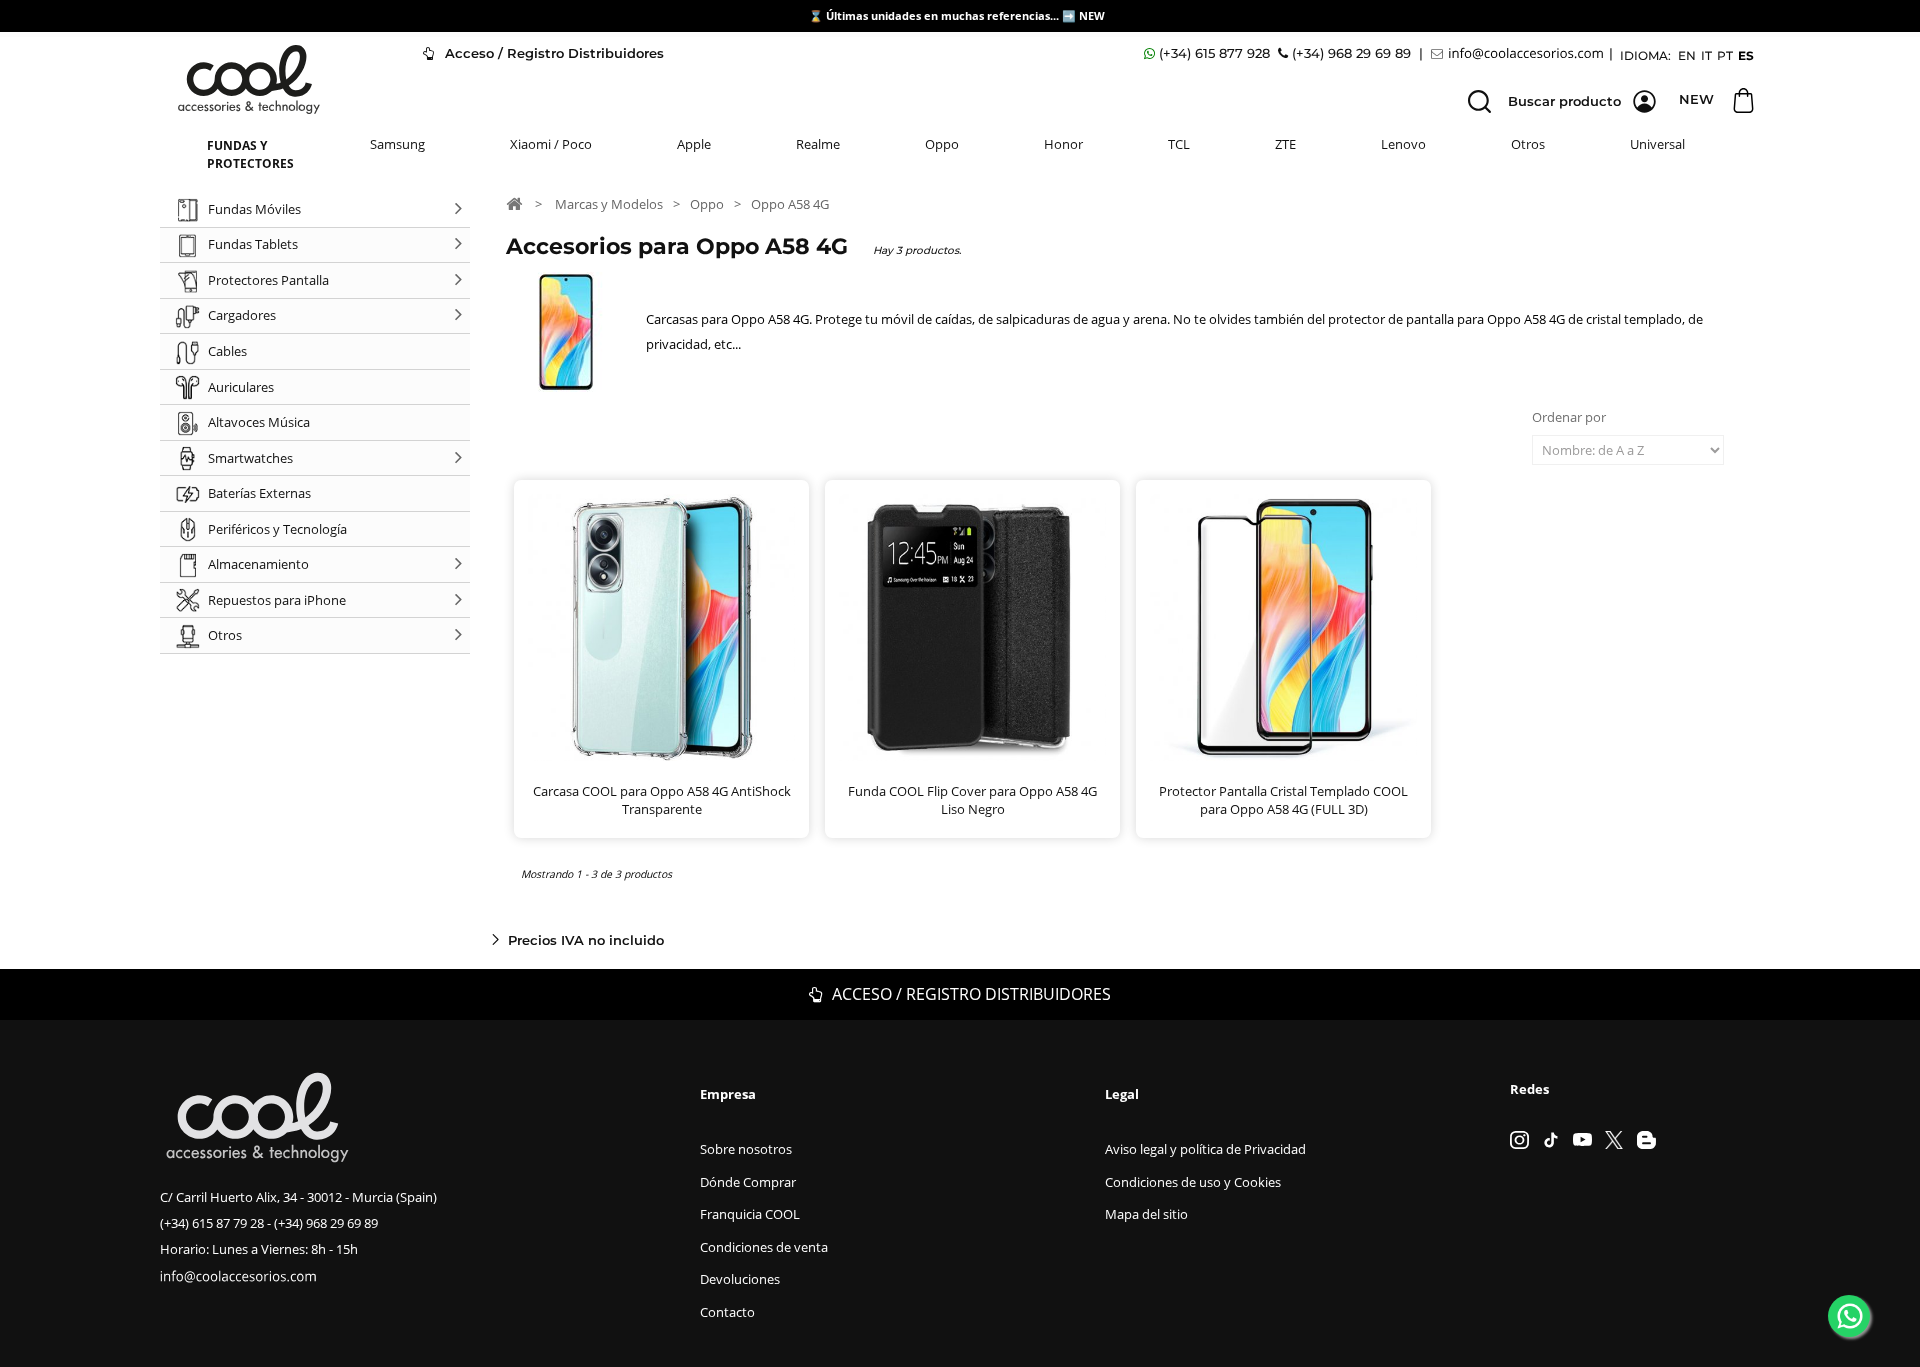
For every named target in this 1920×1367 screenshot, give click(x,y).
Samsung (397, 144)
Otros (1528, 144)
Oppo (942, 144)
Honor (1063, 144)
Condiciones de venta (764, 1247)
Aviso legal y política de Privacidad (1205, 1149)
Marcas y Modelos (609, 204)
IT (1706, 55)
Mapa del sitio (1146, 1214)
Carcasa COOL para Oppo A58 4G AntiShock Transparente (662, 800)
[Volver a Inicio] (514, 203)
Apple (694, 144)
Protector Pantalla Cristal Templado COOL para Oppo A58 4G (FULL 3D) (1283, 800)
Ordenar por (1569, 417)
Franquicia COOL (750, 1214)
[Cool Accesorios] (249, 79)
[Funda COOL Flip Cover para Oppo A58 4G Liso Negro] (972, 627)
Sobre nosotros (746, 1149)
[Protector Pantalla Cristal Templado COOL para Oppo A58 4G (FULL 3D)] (1283, 627)
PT (1725, 55)
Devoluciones (740, 1279)
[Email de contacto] (1520, 53)
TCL (1179, 144)
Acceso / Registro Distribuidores (552, 53)
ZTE (1285, 144)
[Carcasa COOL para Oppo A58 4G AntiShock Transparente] (661, 627)
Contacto (727, 1312)
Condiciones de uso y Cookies (1193, 1182)
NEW (1093, 15)
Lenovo (1403, 144)
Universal (1657, 144)
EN (1687, 55)
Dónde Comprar (748, 1182)
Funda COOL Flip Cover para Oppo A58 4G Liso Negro (972, 800)
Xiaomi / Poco (551, 144)
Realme (818, 144)
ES (1746, 55)
